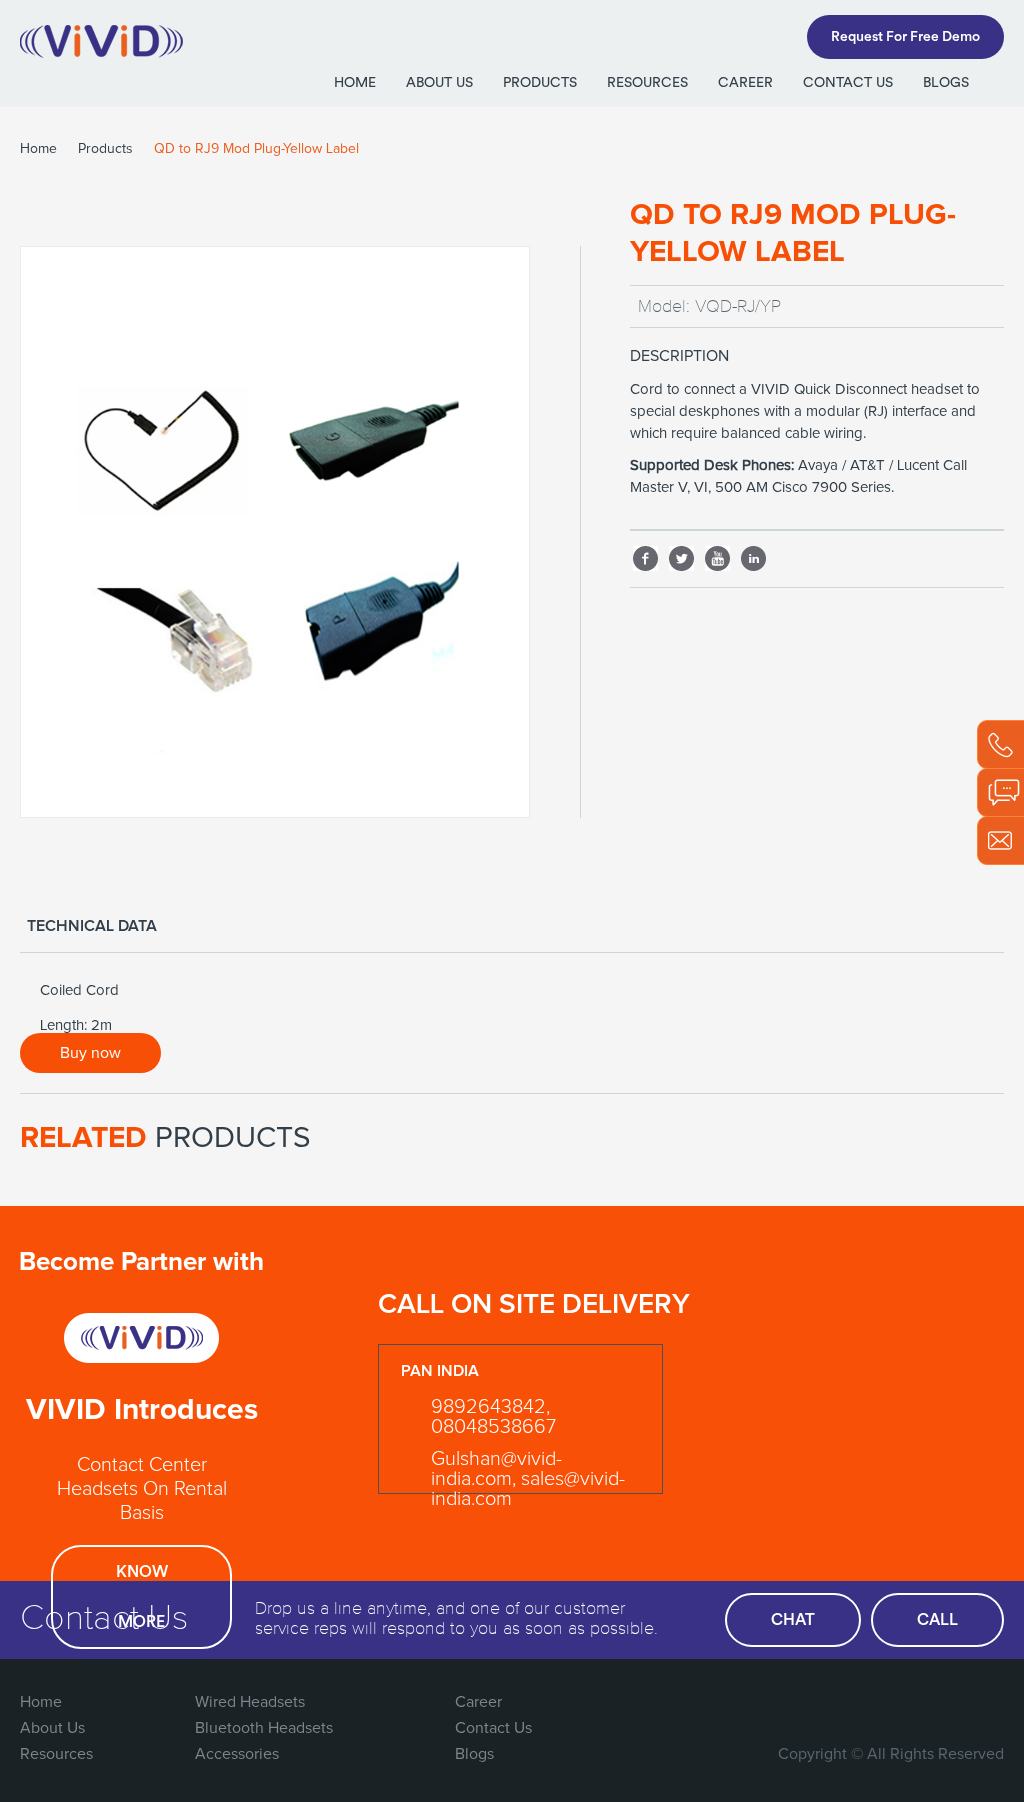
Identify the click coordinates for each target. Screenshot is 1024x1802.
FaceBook (822, 1702)
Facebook (646, 554)
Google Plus (904, 1702)
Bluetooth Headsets (264, 1728)
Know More (142, 1597)
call (937, 1620)
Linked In (986, 1702)
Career (745, 83)
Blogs (946, 83)
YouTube (718, 554)
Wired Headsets (250, 1702)
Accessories (237, 1754)
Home (355, 83)
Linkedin (754, 554)
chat (793, 1620)
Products (540, 83)
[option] (275, 532)
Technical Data (92, 926)
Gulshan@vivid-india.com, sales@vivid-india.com (528, 1479)
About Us (439, 83)
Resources (647, 83)
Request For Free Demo (905, 37)
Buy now (90, 1053)
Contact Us (848, 83)
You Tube (945, 1702)
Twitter (682, 554)
